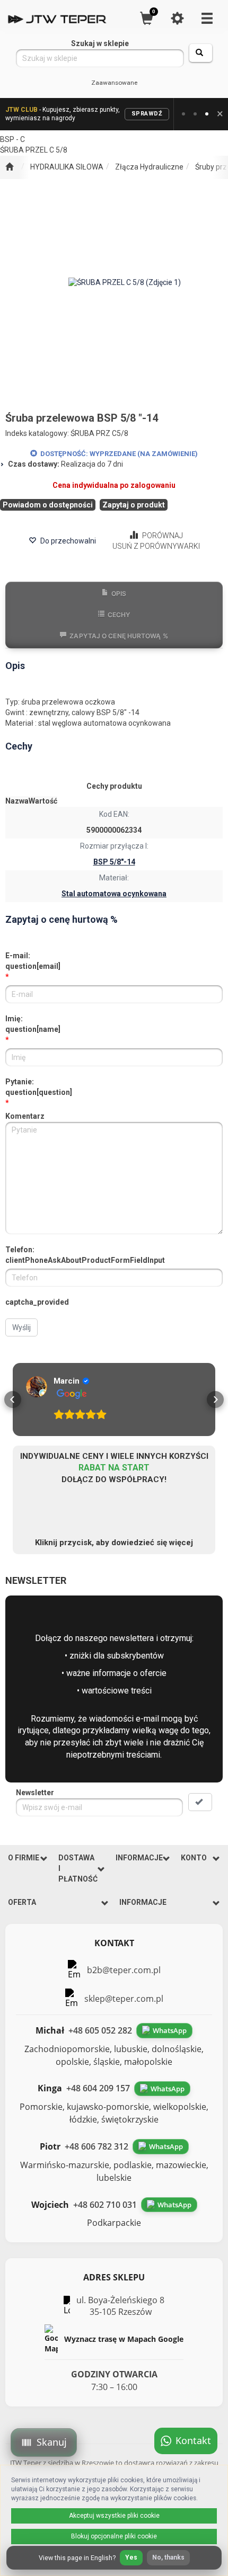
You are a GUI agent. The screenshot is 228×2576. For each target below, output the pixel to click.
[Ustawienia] (177, 18)
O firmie (24, 1858)
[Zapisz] (200, 1802)
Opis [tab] (119, 594)
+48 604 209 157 (98, 2088)
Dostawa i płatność (78, 1868)
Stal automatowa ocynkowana (114, 894)
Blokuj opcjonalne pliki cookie (114, 2536)
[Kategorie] (207, 18)
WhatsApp (170, 2030)
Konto (194, 1858)
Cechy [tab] (119, 615)
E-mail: (33, 961)
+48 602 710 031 (105, 2205)
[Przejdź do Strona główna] (9, 167)
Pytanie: (39, 1087)
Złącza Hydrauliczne (149, 167)
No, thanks (168, 2557)
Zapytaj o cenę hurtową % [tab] (119, 636)
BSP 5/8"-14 (114, 862)
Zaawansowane (114, 83)
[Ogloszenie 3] (207, 114)
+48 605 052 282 (100, 2030)
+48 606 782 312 (97, 2146)
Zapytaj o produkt (134, 505)
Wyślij (21, 1327)
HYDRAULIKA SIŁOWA (67, 167)
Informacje (139, 1858)
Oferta (22, 1902)
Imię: (33, 1024)
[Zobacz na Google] (37, 1387)
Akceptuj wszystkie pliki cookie (114, 2516)
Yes (131, 2557)
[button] (13, 1400)
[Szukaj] (201, 53)
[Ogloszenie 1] (183, 114)
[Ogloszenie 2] (195, 114)
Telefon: (85, 1255)
